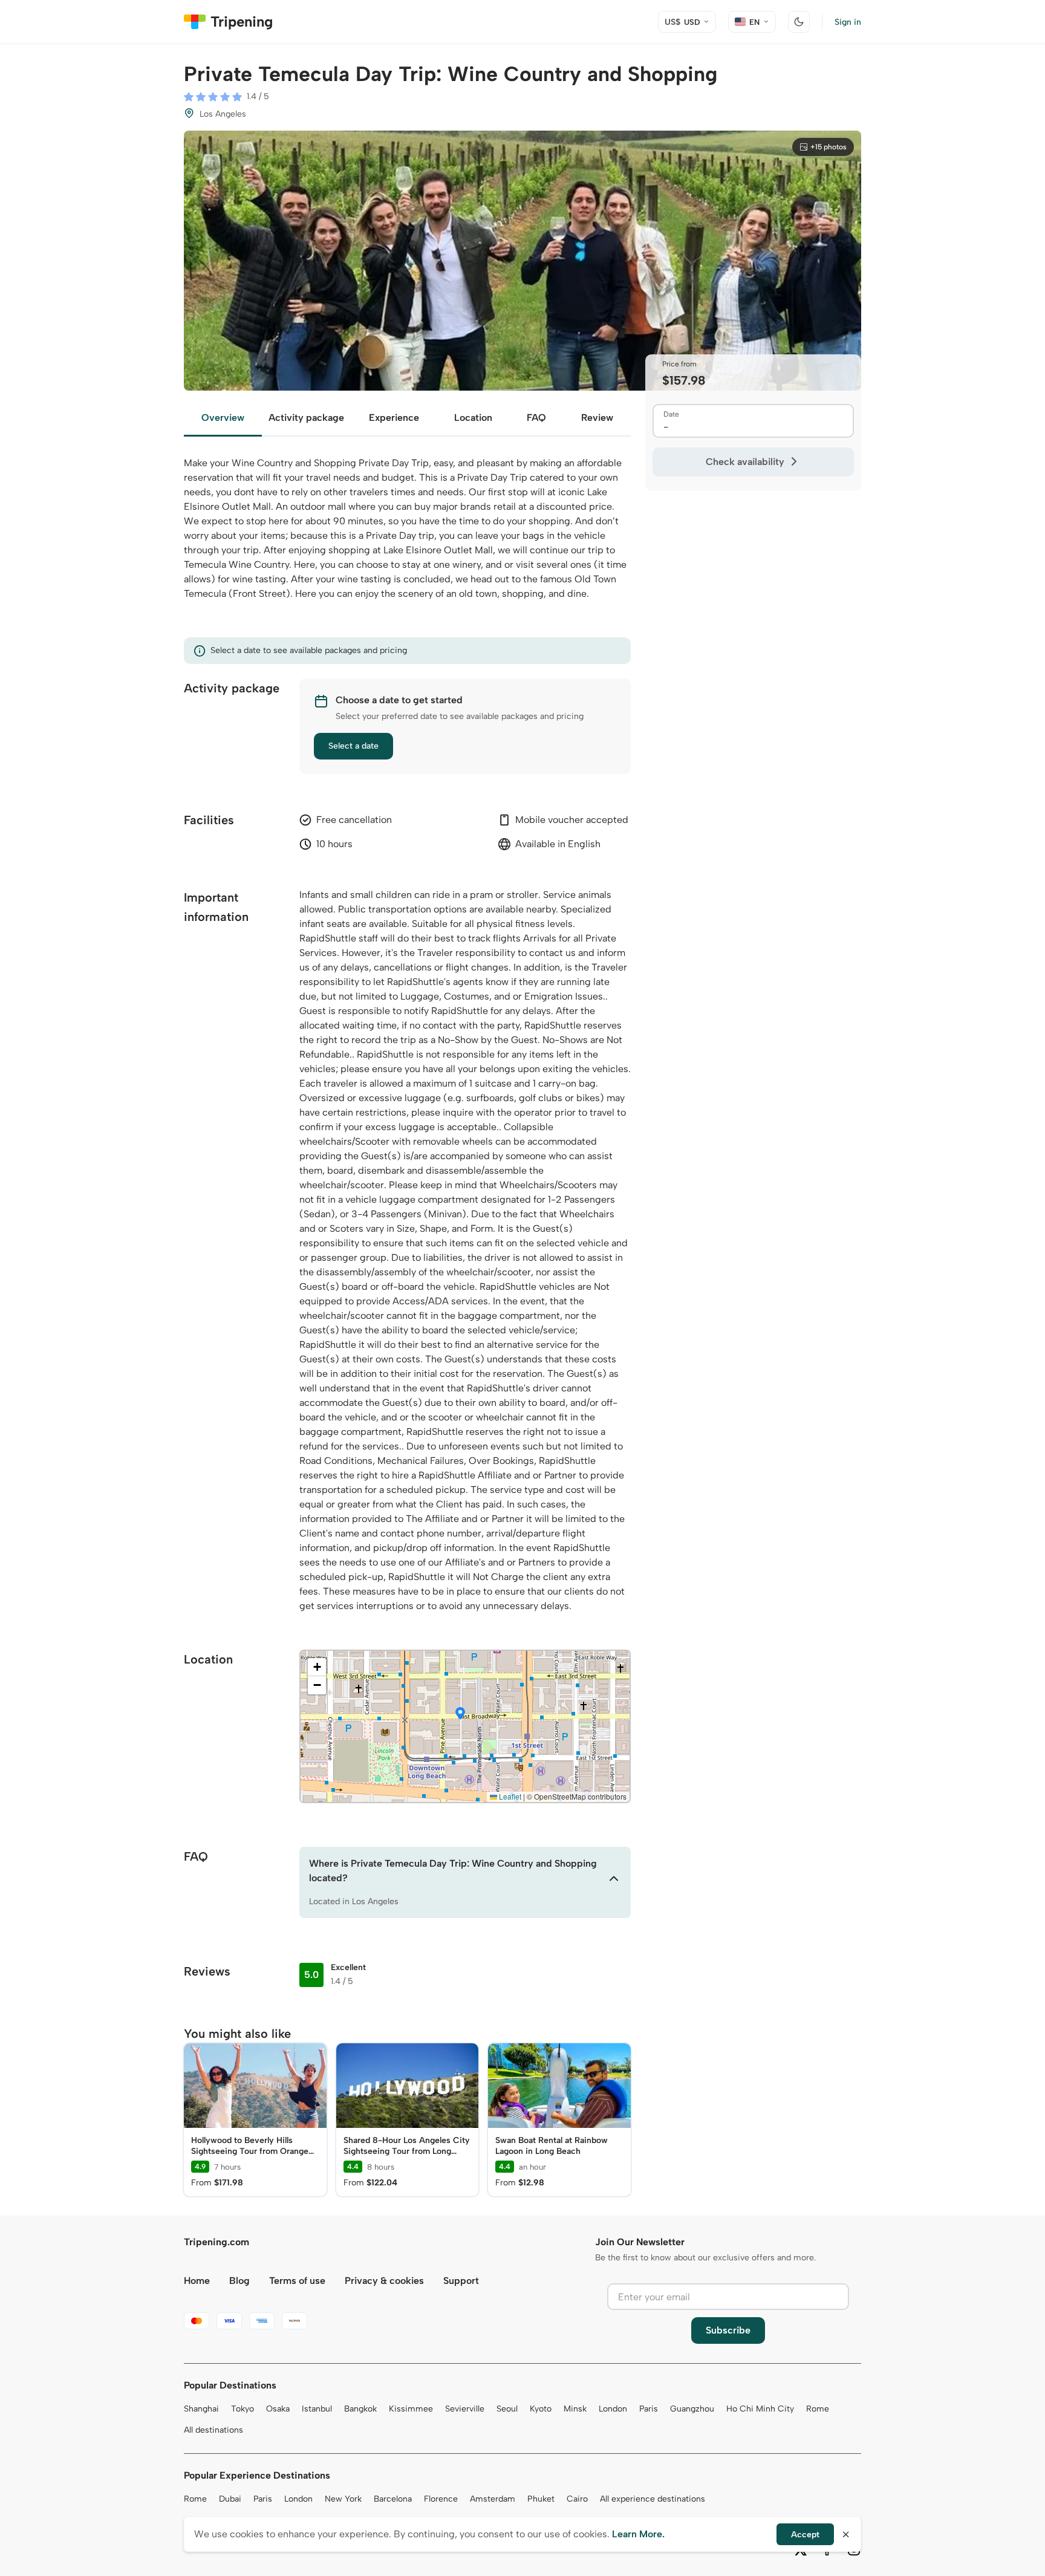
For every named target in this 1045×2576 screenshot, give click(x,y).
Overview (223, 418)
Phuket (541, 2499)
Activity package (306, 418)
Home (197, 2281)
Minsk (575, 2409)
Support (461, 2281)
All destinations (213, 2430)
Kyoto (541, 2409)
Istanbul (317, 2409)
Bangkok (360, 2409)
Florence (441, 2499)
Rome (818, 2409)
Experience (394, 418)
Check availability (745, 462)
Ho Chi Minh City (760, 2409)
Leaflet (509, 1796)
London (613, 2409)
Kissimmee (411, 2409)
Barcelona (393, 2499)
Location (473, 418)
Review (597, 418)
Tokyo (243, 2409)
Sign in (848, 22)
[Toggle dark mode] (799, 22)
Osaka (278, 2409)
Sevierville (465, 2409)
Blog (239, 2281)
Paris (649, 2409)
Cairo (577, 2499)
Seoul (507, 2409)
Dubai (230, 2499)
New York (343, 2499)
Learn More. (638, 2534)
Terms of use (297, 2281)
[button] (460, 1714)
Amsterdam (493, 2499)
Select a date (353, 746)
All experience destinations (653, 2499)
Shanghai (201, 2409)
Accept (805, 2535)
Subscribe (728, 2330)
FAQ (536, 418)
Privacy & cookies (384, 2281)
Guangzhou (692, 2409)
